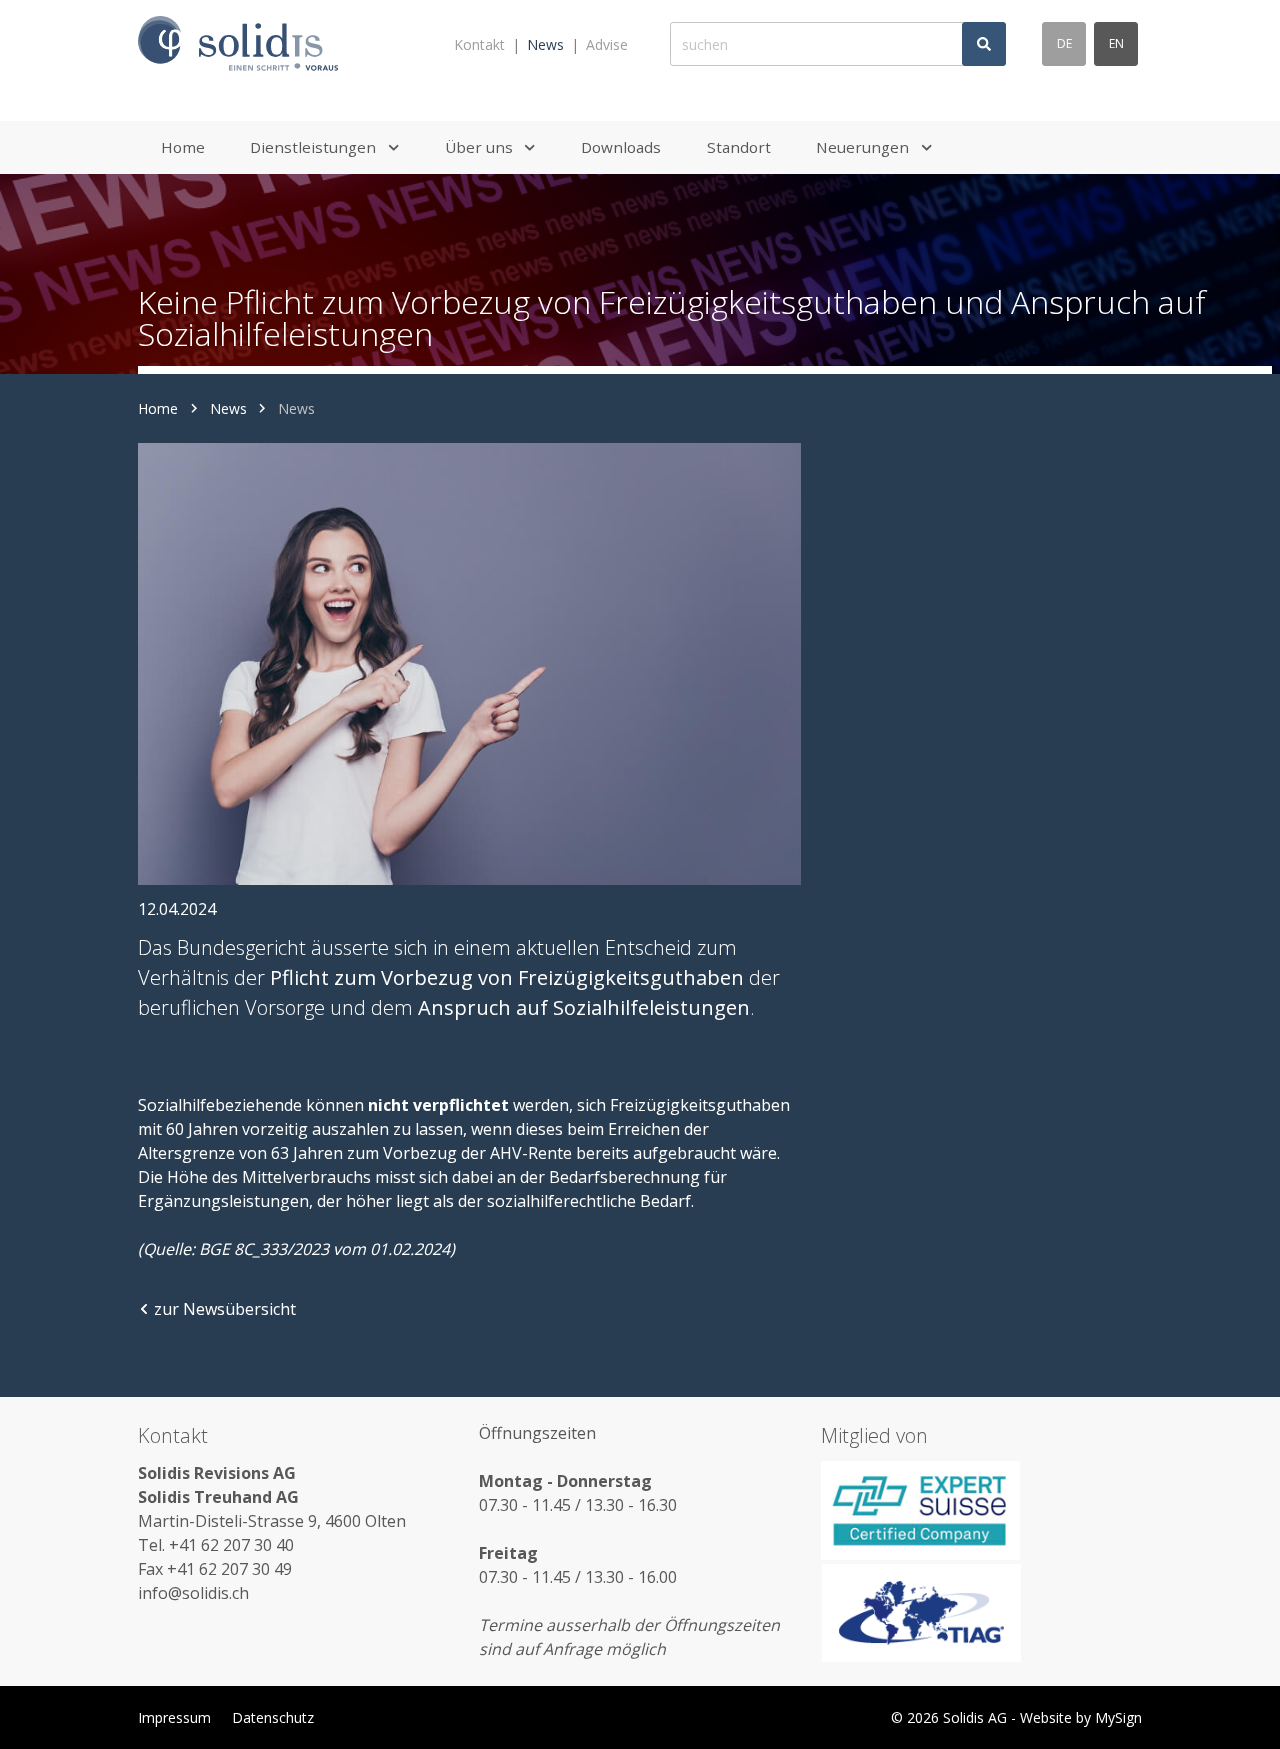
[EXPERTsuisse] (981, 1510)
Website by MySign (1081, 1717)
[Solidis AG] (238, 44)
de (1064, 43)
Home (158, 408)
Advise (607, 44)
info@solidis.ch (193, 1593)
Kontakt (479, 44)
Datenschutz (273, 1717)
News (545, 44)
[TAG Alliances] (981, 1613)
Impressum (174, 1717)
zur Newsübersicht (225, 1309)
